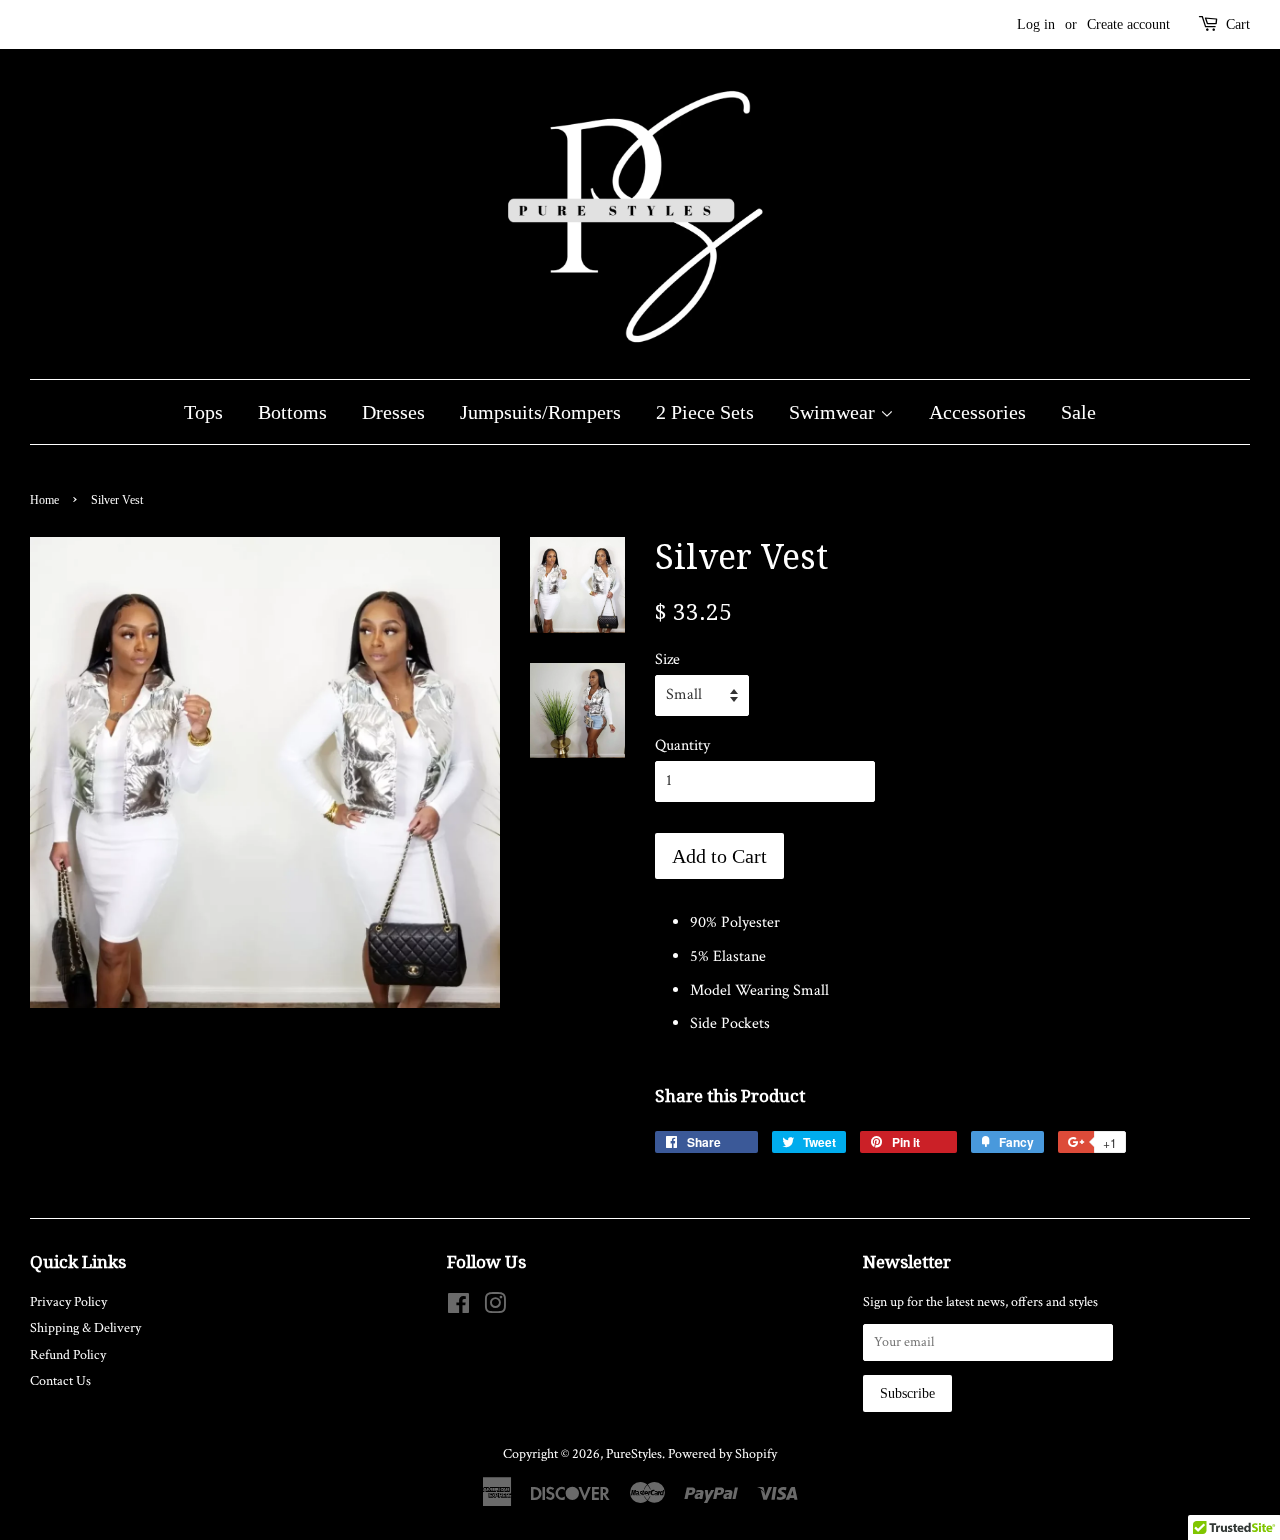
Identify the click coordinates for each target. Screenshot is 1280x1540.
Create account (1128, 24)
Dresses (393, 412)
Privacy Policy (68, 1302)
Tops (203, 412)
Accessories (977, 412)
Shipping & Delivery (85, 1328)
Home (44, 500)
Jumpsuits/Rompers (540, 412)
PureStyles (634, 1454)
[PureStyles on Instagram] (495, 1308)
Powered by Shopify (722, 1454)
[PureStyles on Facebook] (458, 1308)
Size (667, 659)
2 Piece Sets (705, 412)
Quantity (682, 745)
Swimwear (834, 412)
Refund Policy (68, 1355)
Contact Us (60, 1381)
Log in (1036, 24)
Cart (1238, 24)
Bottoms (292, 412)
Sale (1078, 412)
